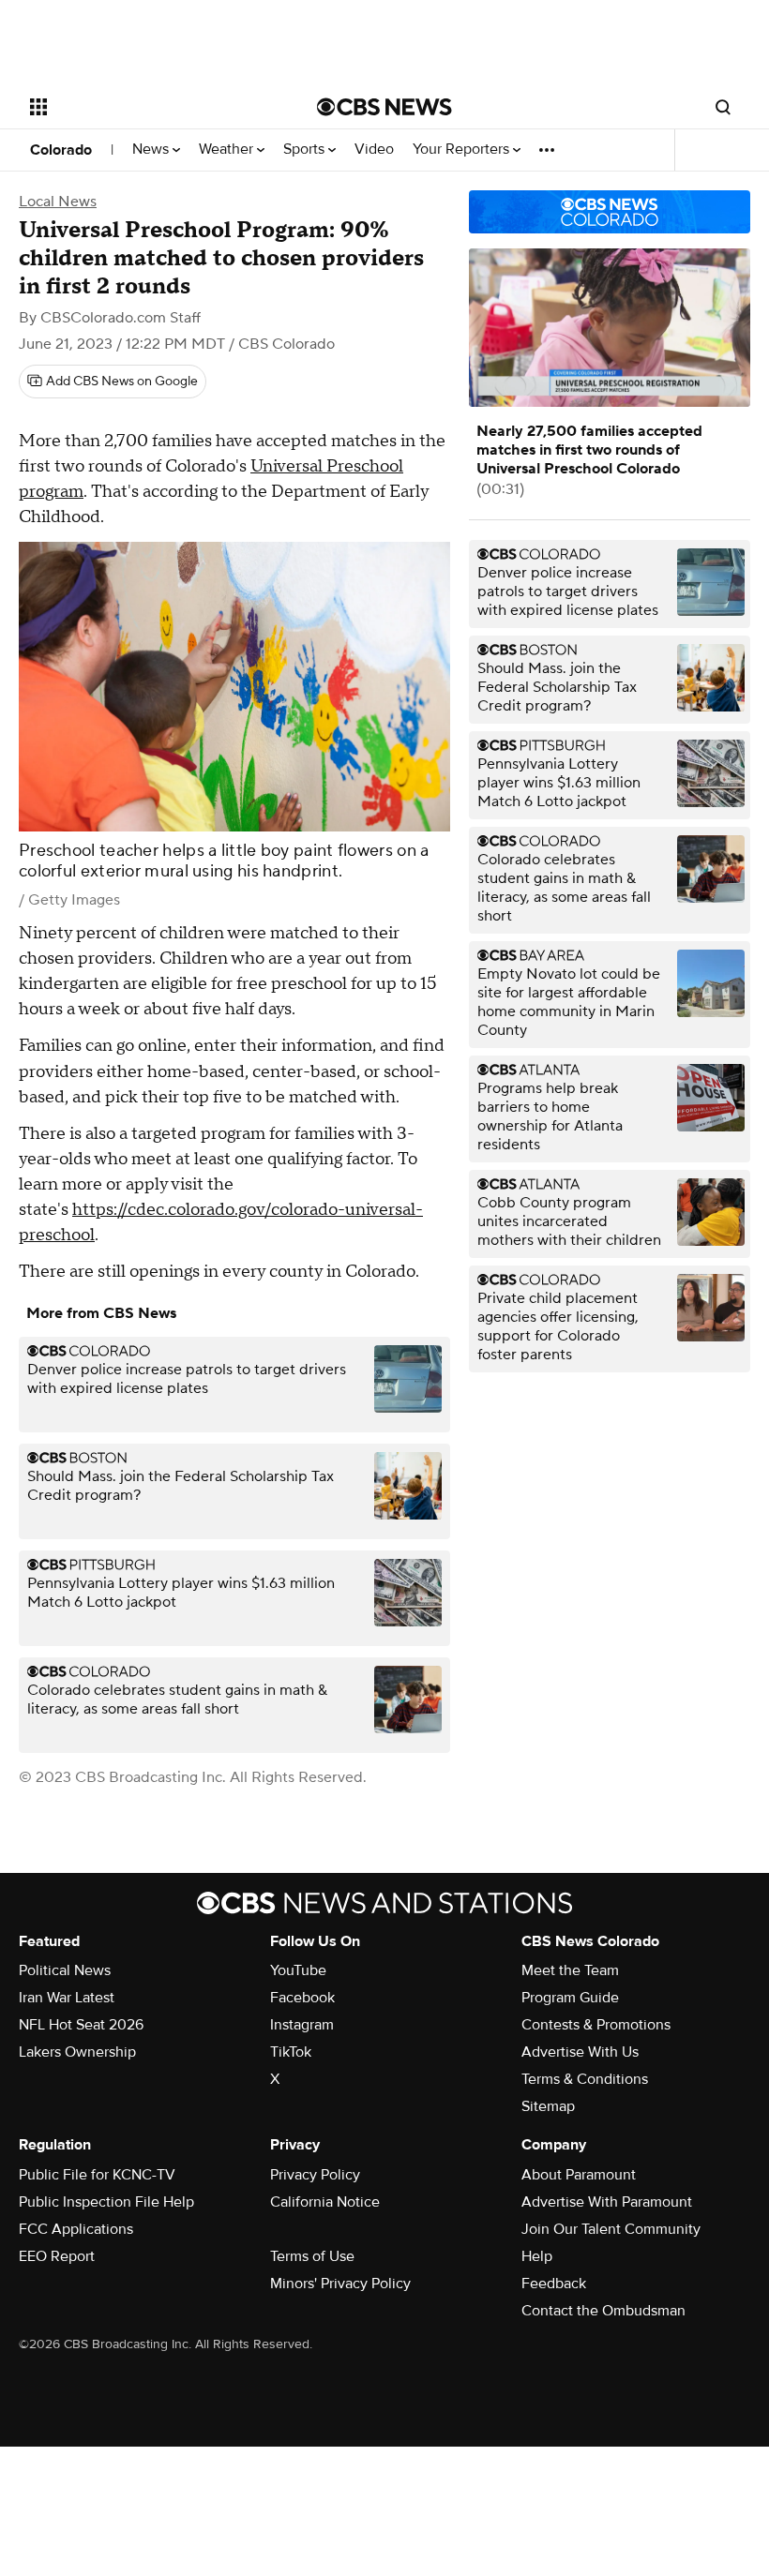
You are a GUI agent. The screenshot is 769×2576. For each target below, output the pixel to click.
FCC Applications (76, 2229)
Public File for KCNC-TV (97, 2175)
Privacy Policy (315, 2175)
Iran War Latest (67, 1998)
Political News (65, 1970)
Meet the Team (570, 1970)
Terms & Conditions (585, 2079)
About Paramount (579, 2175)
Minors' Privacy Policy (340, 2284)
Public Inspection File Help (106, 2202)
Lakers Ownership (77, 2052)
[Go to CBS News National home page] (384, 107)
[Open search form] (723, 107)
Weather (228, 150)
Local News (58, 202)
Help (537, 2256)
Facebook (302, 1998)
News (152, 150)
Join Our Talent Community (611, 2229)
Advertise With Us (580, 2052)
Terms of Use (312, 2256)
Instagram (302, 2025)
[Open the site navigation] (148, 107)
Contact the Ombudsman (603, 2311)
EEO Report (57, 2256)
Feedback (554, 2284)
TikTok (291, 2052)
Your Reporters (463, 150)
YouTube (298, 1970)
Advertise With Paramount (607, 2202)
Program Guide (570, 1998)
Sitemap (548, 2106)
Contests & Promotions (596, 2025)
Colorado (61, 150)
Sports (306, 150)
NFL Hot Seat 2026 (81, 2025)
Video (374, 150)
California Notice (325, 2202)
